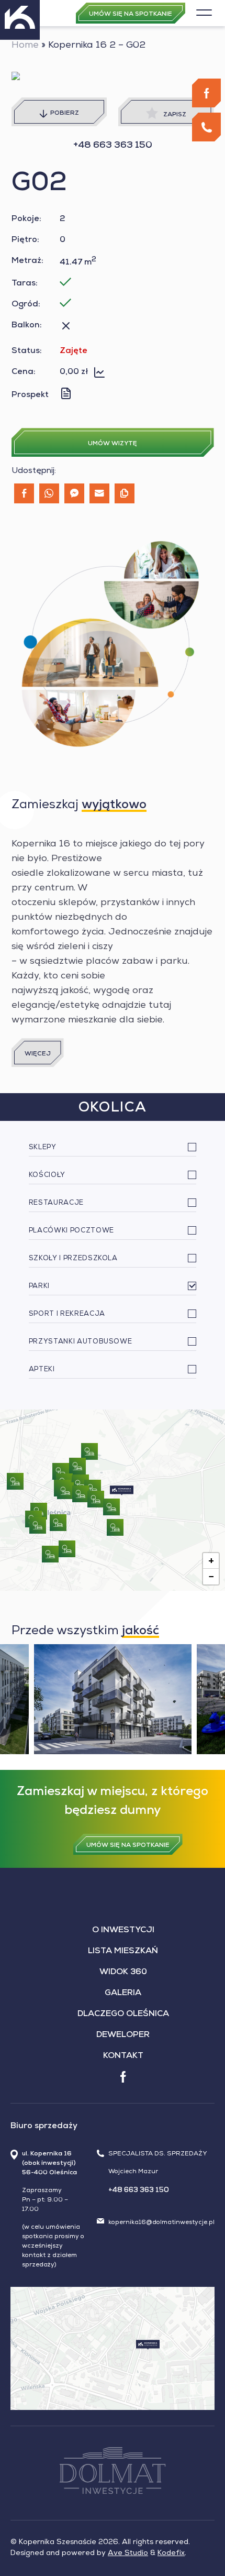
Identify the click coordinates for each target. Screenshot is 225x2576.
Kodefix (171, 2553)
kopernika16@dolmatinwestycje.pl (161, 2223)
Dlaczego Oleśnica (123, 2014)
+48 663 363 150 (113, 146)
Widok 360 (123, 1973)
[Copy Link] (125, 493)
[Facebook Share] (24, 493)
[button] (122, 1490)
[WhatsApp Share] (49, 493)
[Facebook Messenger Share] (74, 493)
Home (25, 46)
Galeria (123, 1994)
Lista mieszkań (123, 1952)
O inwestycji (123, 1931)
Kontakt (123, 2056)
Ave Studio (128, 2553)
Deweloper (123, 2035)
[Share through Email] (99, 493)
